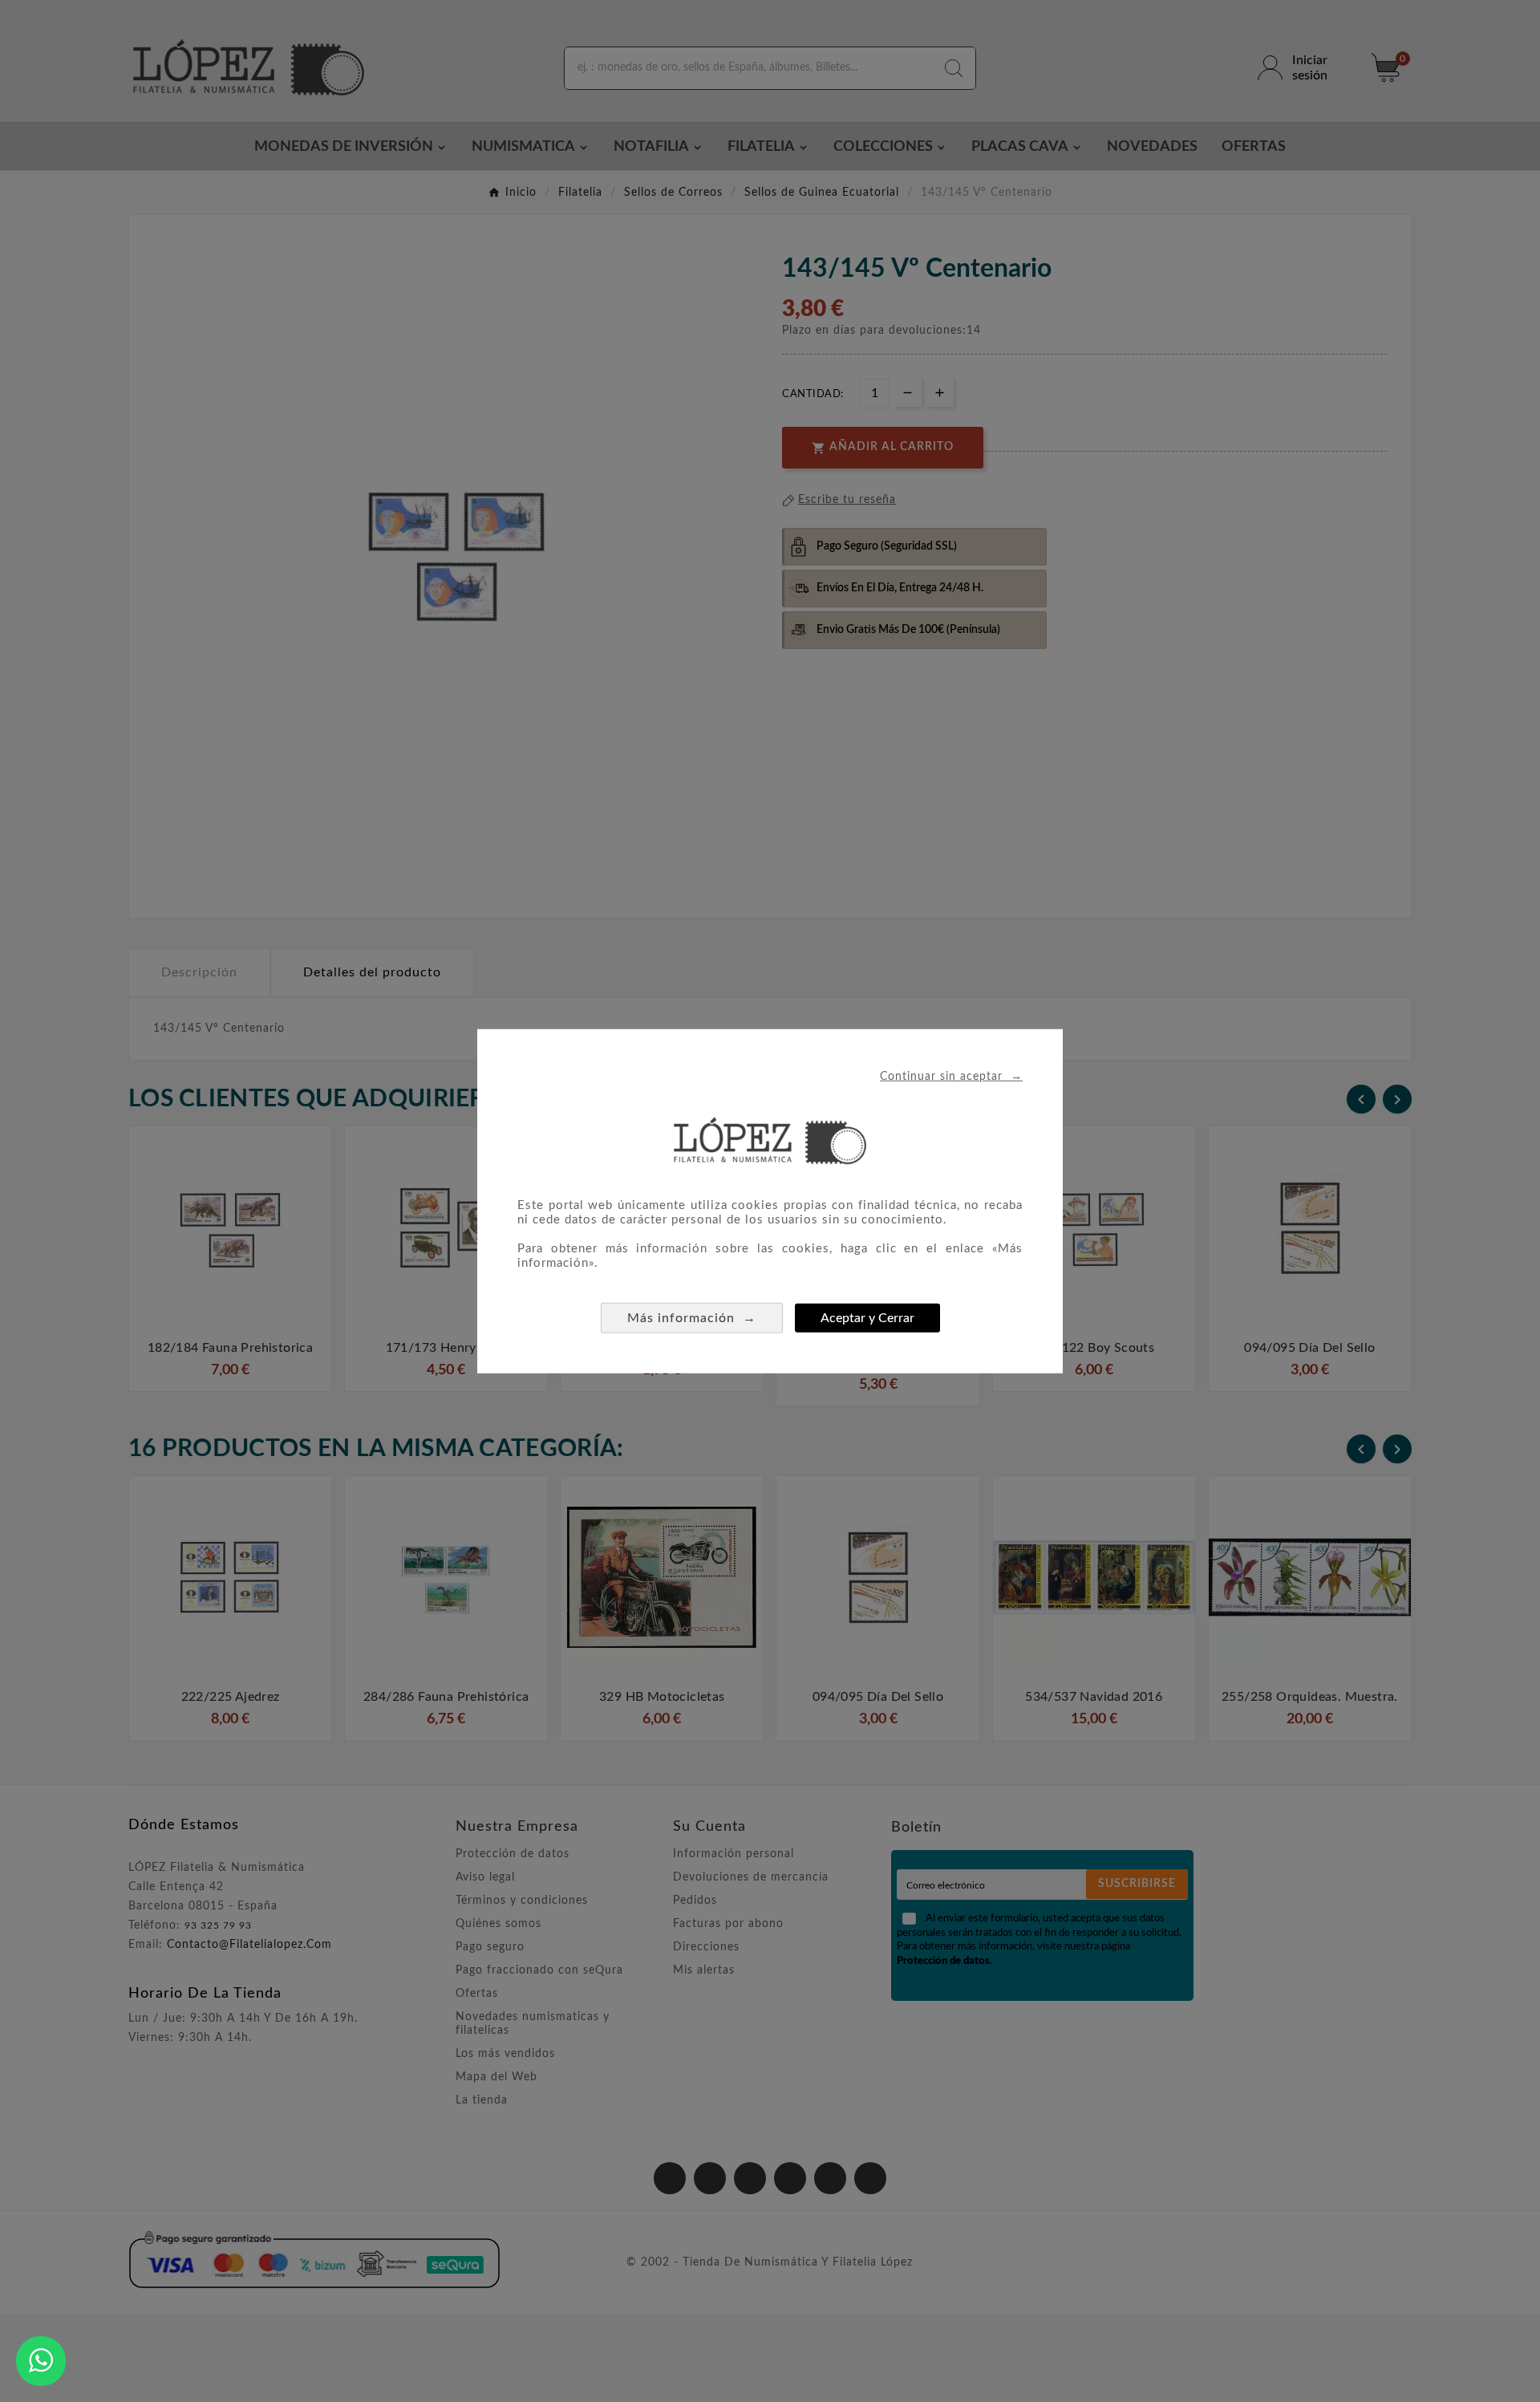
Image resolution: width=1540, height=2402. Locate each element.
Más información (692, 1317)
